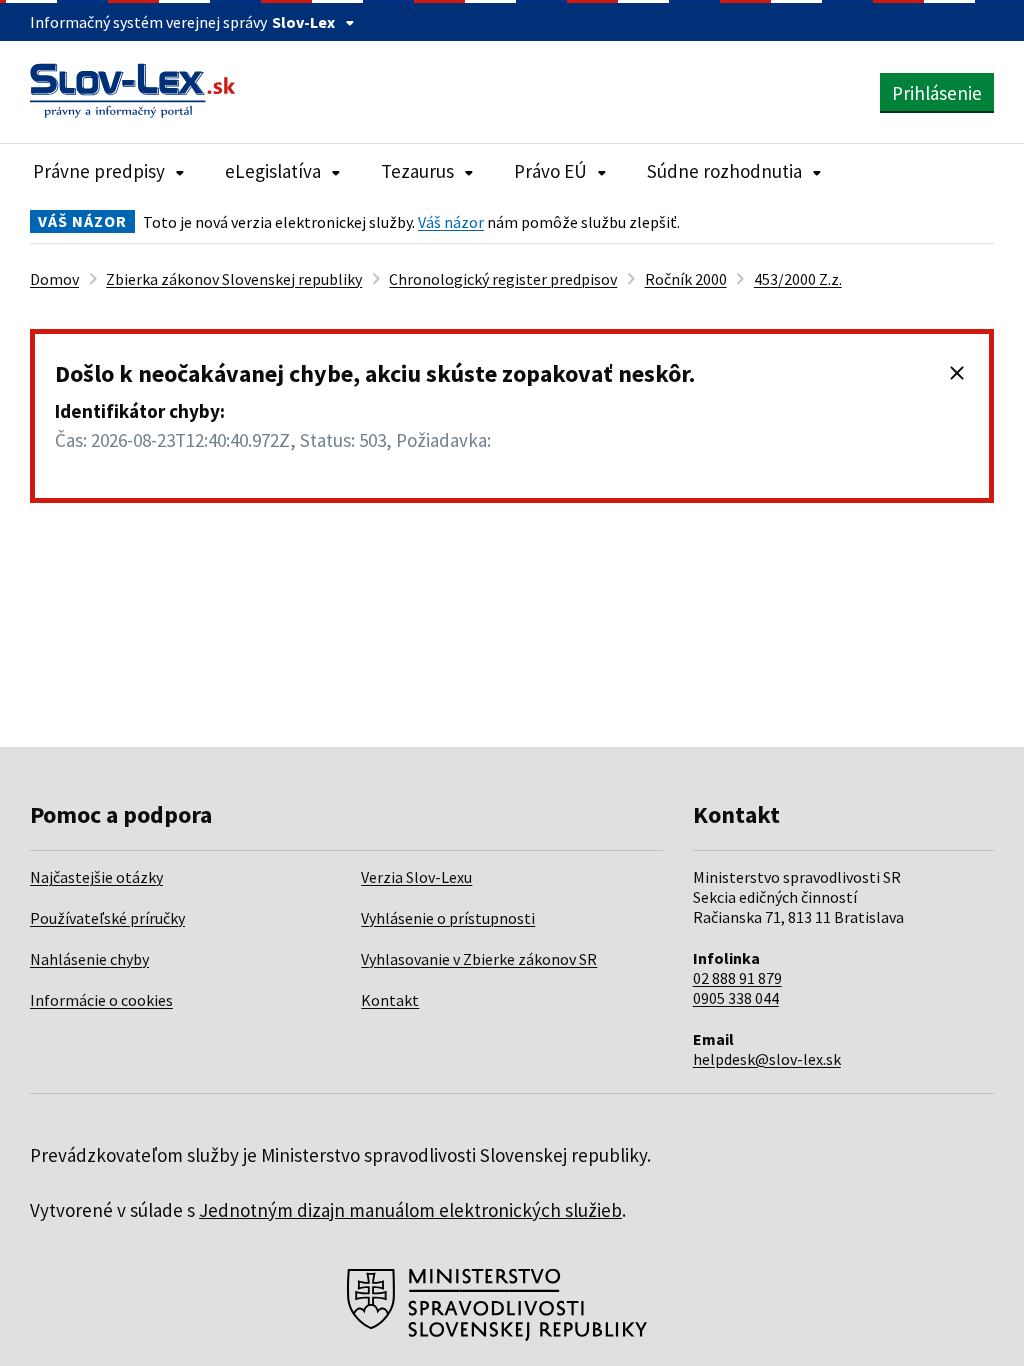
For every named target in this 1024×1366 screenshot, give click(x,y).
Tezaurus (417, 171)
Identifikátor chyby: (140, 411)
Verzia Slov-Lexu (416, 877)
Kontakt (390, 1000)
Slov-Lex (303, 22)
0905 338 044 (736, 998)
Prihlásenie (937, 93)
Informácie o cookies (101, 1000)
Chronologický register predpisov (503, 279)
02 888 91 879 (737, 978)
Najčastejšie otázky (96, 877)
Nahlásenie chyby (89, 959)
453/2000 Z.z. (798, 279)
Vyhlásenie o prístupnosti (448, 918)
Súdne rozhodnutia (724, 171)
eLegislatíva (273, 171)
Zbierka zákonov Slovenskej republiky (234, 279)
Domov (54, 279)
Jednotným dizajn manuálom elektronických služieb (410, 1210)
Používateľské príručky (107, 918)
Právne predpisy (99, 171)
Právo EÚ (550, 171)
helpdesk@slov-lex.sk (767, 1059)
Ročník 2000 (686, 279)
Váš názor (451, 222)
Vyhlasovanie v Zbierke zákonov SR (479, 959)
